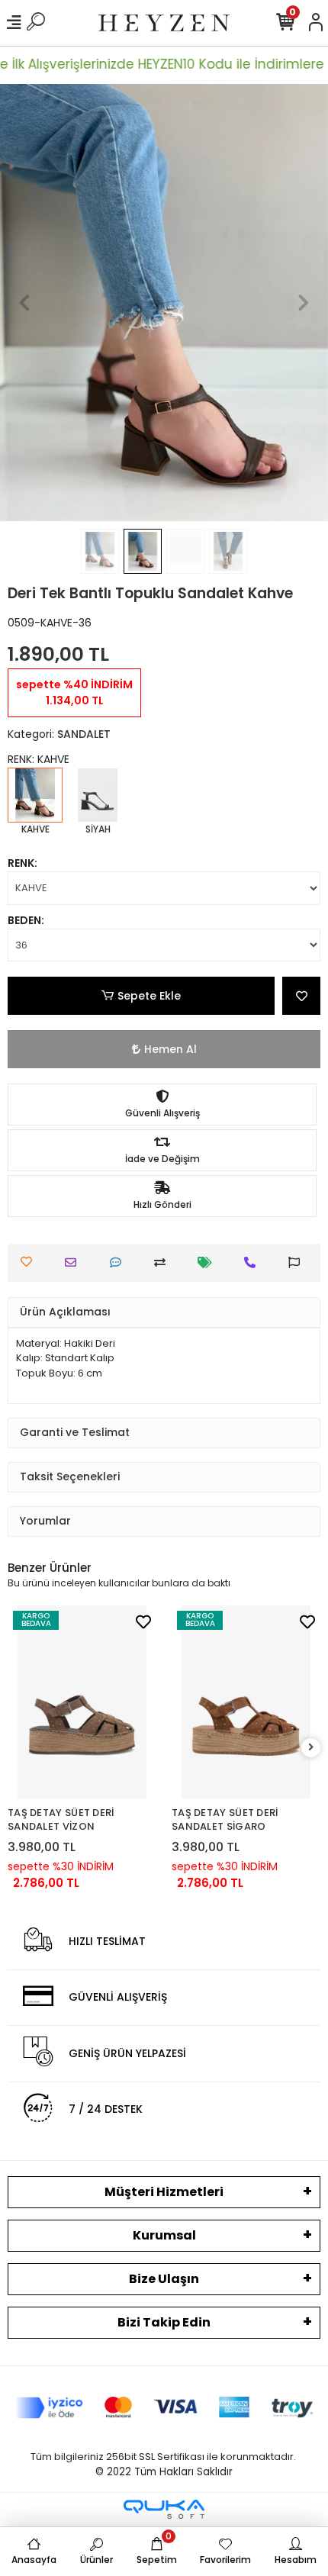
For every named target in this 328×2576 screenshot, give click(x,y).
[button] (25, 303)
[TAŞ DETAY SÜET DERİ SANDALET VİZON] (82, 1702)
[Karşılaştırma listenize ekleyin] (164, 1262)
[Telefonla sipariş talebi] (254, 1262)
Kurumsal (164, 2235)
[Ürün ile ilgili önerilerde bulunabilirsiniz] (298, 1262)
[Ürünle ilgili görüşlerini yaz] (119, 1262)
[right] (311, 1748)
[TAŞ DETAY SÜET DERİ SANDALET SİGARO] (246, 1702)
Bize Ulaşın (164, 2279)
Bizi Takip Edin (164, 2322)
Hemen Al (170, 1049)
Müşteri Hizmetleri (164, 2192)
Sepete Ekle (149, 996)
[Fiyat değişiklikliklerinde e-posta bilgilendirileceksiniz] (209, 1262)
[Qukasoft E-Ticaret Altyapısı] (164, 2509)
